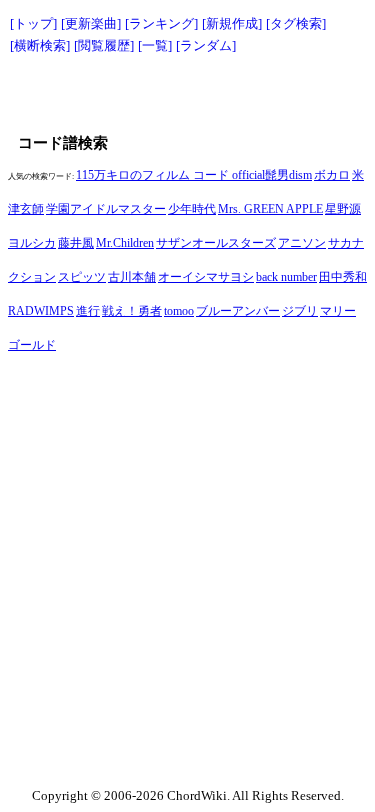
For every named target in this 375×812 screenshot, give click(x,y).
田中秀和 (343, 277)
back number (286, 277)
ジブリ (300, 311)
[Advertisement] (188, 92)
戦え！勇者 (132, 311)
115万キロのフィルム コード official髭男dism (194, 175)
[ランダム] (206, 45)
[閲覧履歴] (104, 45)
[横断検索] (40, 45)
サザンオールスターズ (216, 243)
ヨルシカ (32, 243)
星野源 (343, 209)
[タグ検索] (296, 23)
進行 (88, 311)
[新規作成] (232, 23)
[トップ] (33, 23)
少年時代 (192, 209)
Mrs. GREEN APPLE (270, 209)
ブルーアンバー (238, 311)
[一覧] (155, 45)
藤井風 (76, 243)
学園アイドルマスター (106, 209)
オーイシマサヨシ (206, 277)
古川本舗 (132, 277)
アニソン (302, 243)
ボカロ (332, 175)
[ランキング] (161, 23)
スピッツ (82, 277)
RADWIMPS (41, 311)
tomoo (179, 311)
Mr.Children (125, 243)
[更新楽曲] (91, 23)
